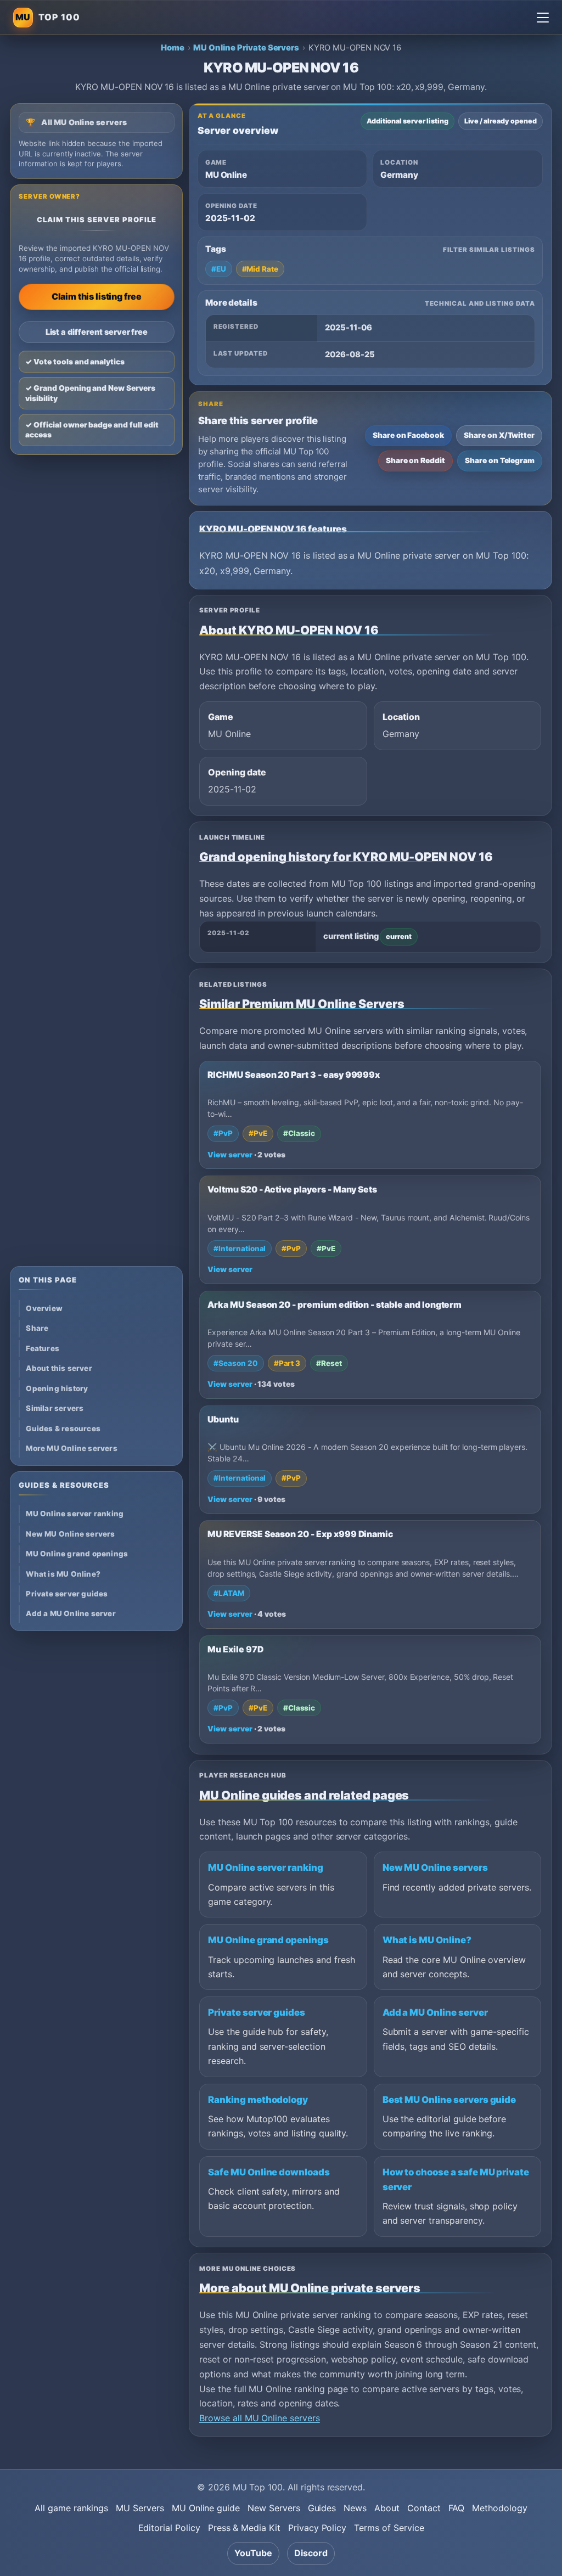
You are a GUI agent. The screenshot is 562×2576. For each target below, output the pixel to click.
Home (173, 48)
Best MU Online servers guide (449, 2100)
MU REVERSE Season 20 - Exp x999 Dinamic (300, 1534)
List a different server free (97, 332)
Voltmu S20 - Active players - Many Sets (292, 1189)
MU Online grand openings (268, 1940)
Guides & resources (63, 1428)
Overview (44, 1308)
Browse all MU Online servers (260, 2418)
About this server (59, 1368)
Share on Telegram (500, 460)
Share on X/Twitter (499, 435)
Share (37, 1328)
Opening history (57, 1388)
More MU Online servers (71, 1448)
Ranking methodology (258, 2100)
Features (43, 1348)
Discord (311, 2553)
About (387, 2508)
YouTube (253, 2553)
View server (230, 1155)
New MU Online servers (435, 1868)
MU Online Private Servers (246, 48)
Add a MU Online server (435, 2012)
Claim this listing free (97, 296)
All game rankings (71, 2508)
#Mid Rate (260, 269)
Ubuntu (223, 1419)
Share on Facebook (408, 435)
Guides (322, 2508)
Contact (424, 2508)
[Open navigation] (543, 18)
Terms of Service (389, 2528)
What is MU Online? (427, 1940)
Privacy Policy (317, 2528)
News (355, 2508)
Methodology (499, 2508)
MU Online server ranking (266, 1868)
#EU (219, 269)
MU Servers (140, 2508)
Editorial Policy (169, 2528)
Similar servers (55, 1408)
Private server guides (257, 2012)
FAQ (457, 2508)
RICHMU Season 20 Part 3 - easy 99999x (294, 1075)
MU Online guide (206, 2508)
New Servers (274, 2508)
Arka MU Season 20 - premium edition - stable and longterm (335, 1305)
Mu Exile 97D (235, 1649)
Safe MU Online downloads (269, 2172)
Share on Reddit (415, 460)
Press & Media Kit (244, 2528)
